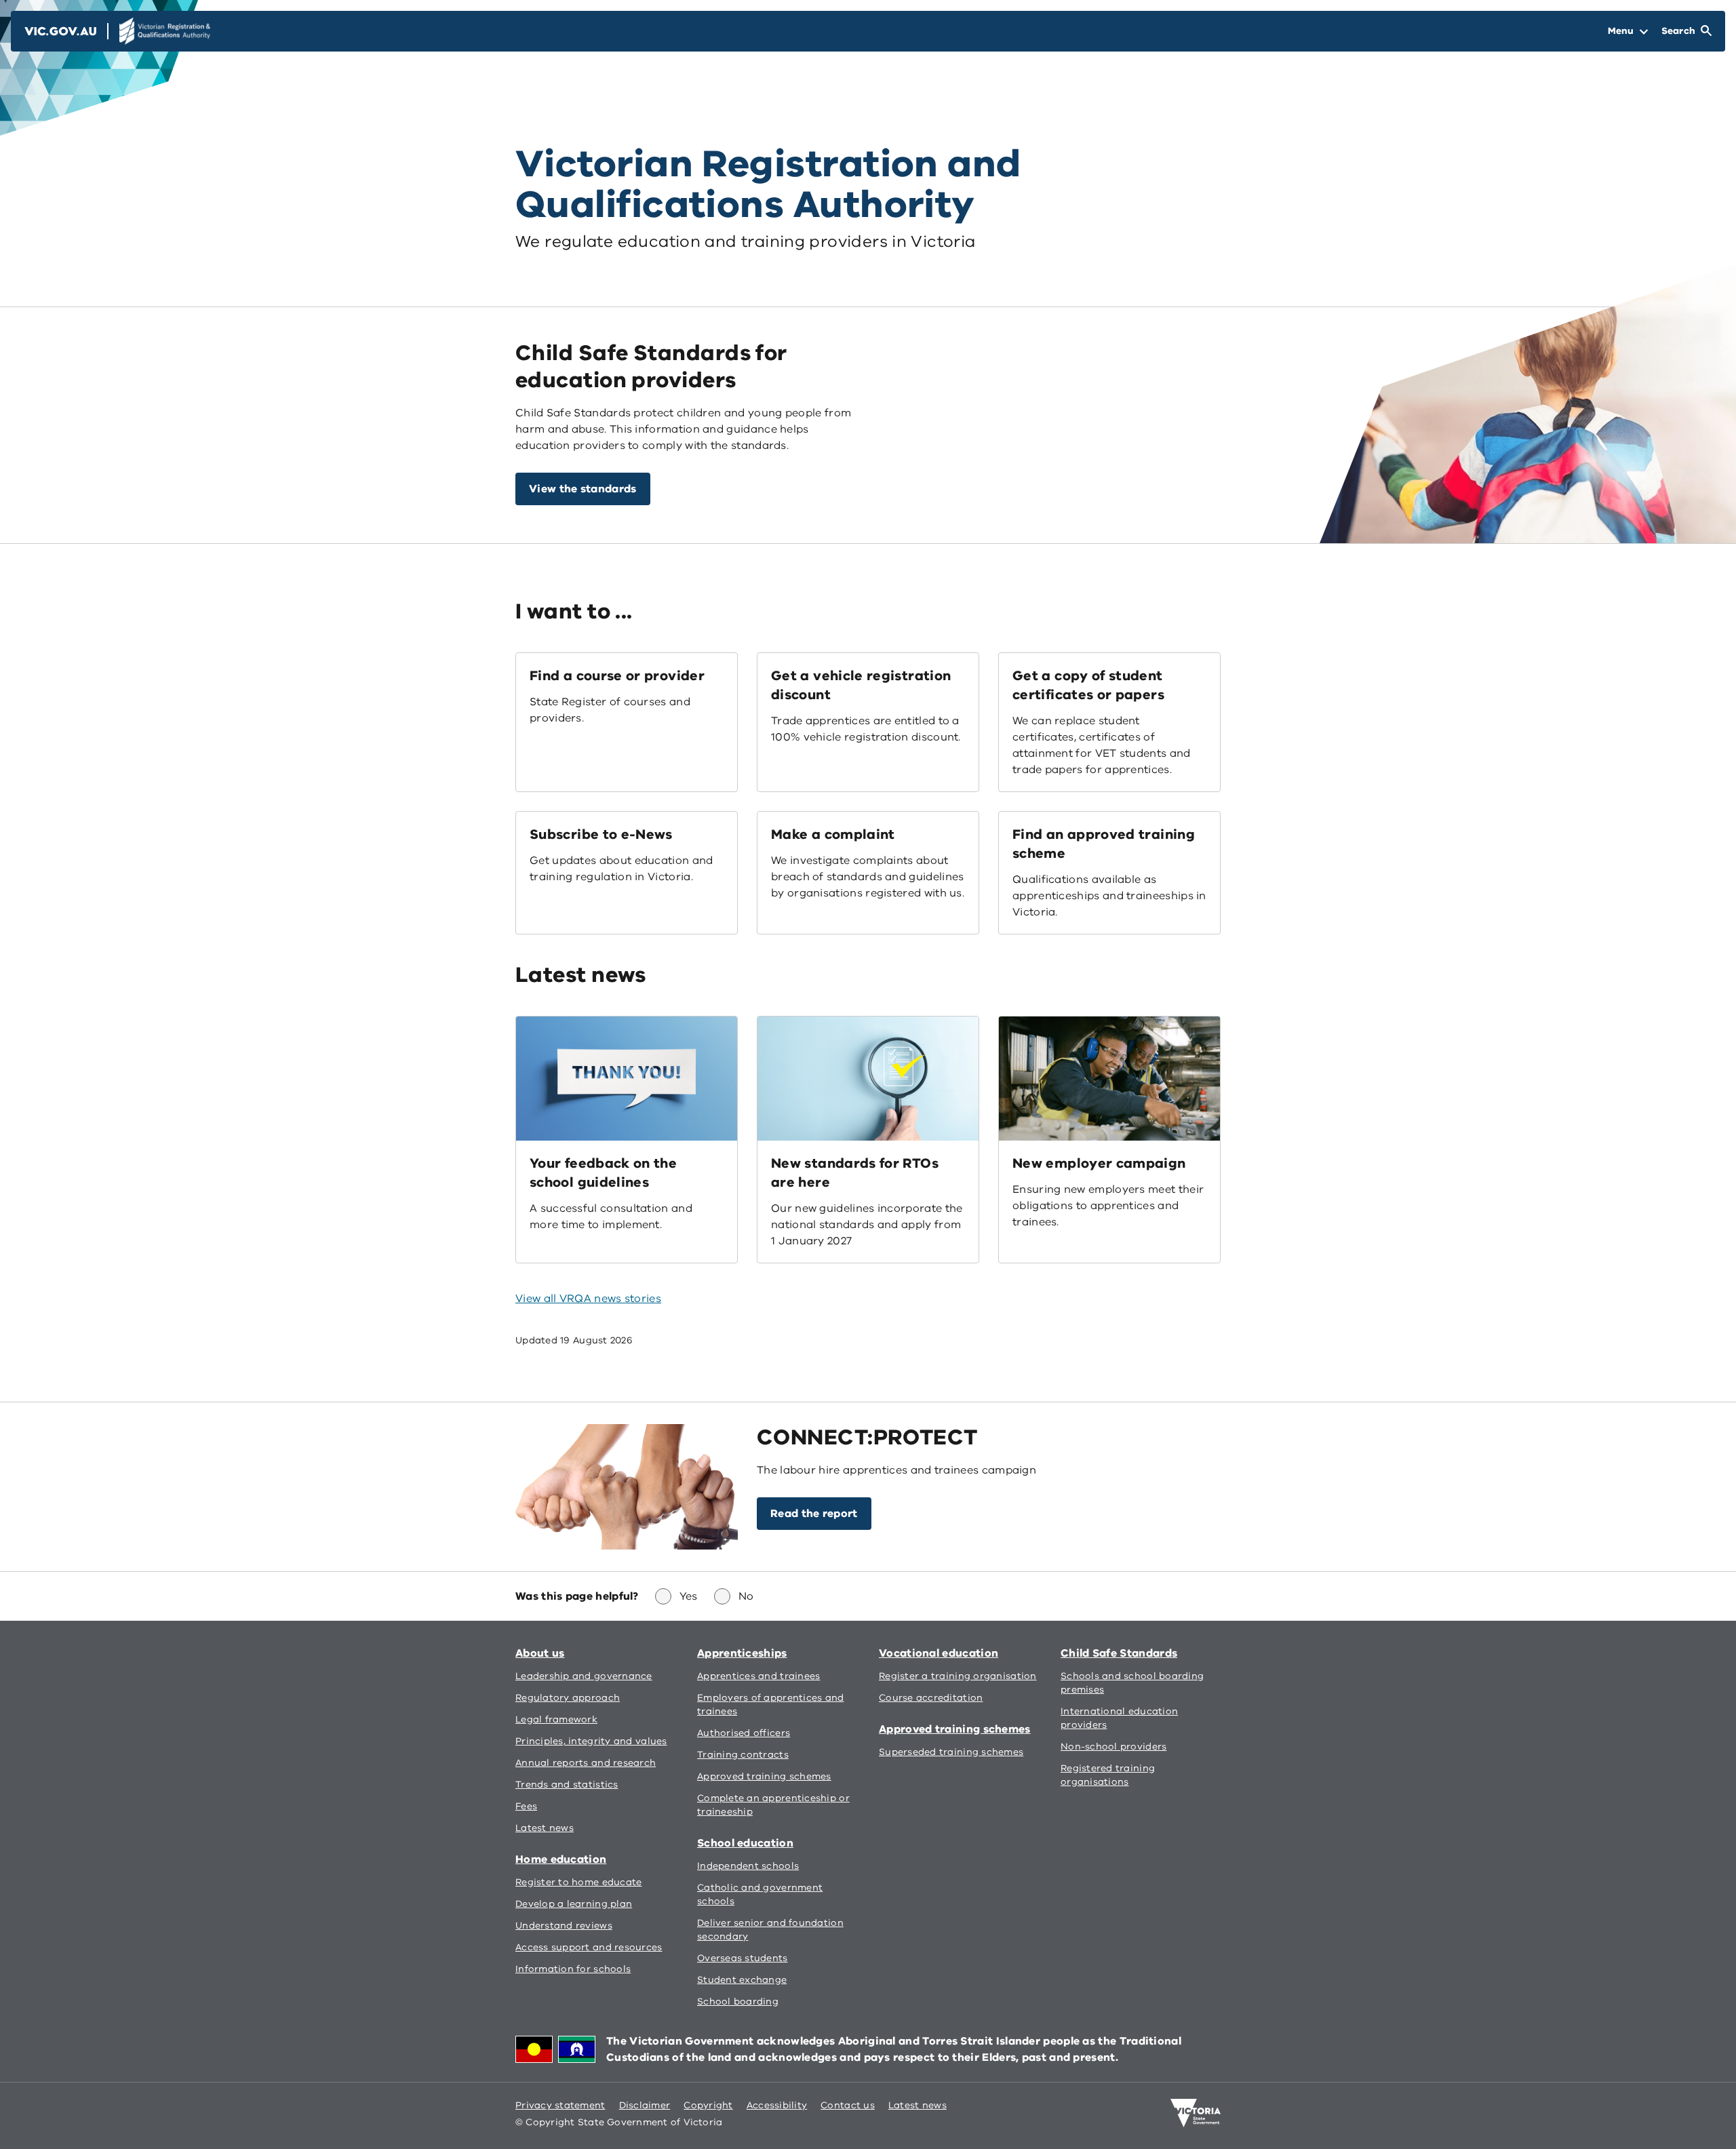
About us (540, 1653)
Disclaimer (645, 2105)
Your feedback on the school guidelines (603, 1173)
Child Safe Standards (1119, 1653)
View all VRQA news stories (588, 1299)
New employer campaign (1099, 1163)
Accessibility (777, 2105)
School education (745, 1843)
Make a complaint (833, 834)
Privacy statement (560, 2105)
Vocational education (939, 1653)
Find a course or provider (617, 676)
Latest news (918, 2105)
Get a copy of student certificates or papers (1088, 685)
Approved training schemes (955, 1729)
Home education (561, 1859)
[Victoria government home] (1196, 2113)
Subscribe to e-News (601, 834)
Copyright (708, 2105)
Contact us (848, 2105)
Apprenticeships (742, 1653)
